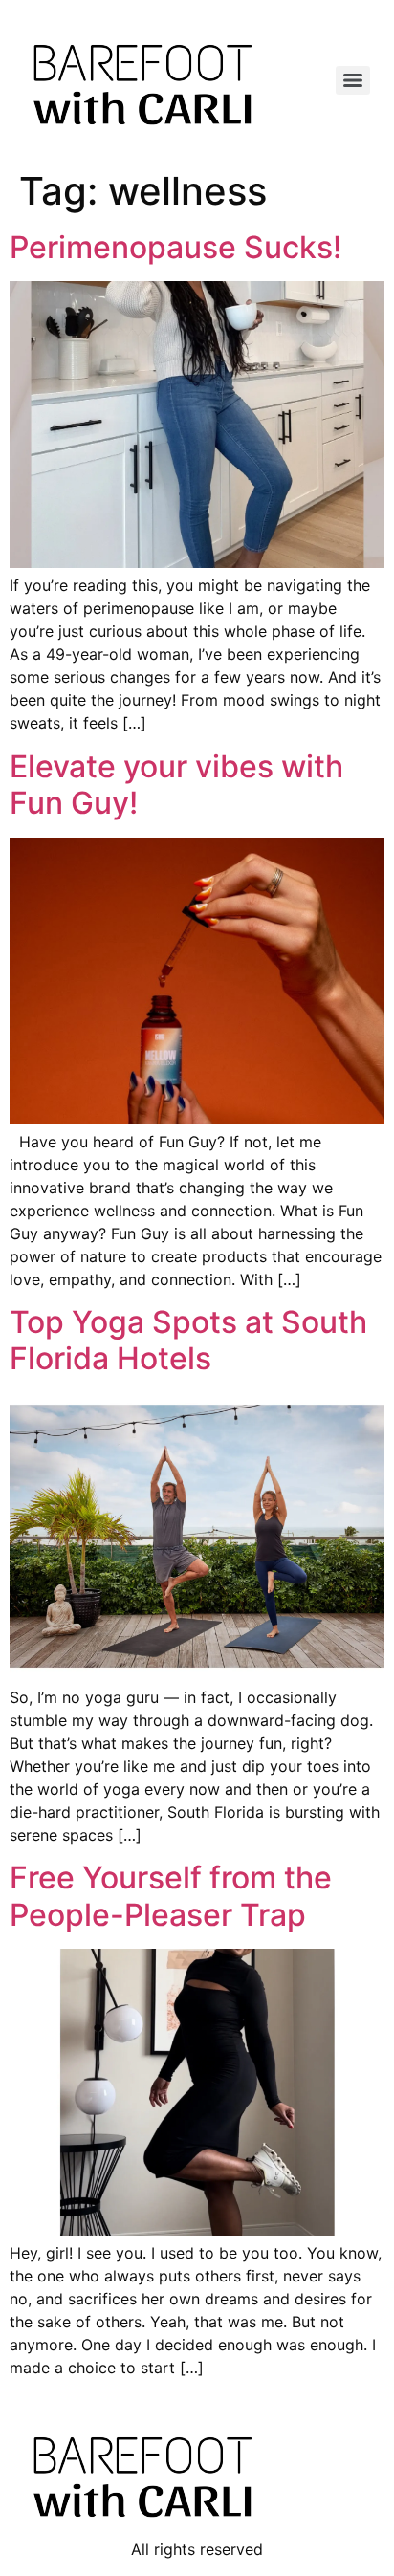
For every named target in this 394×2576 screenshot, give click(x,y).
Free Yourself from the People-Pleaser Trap (171, 1896)
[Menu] (353, 80)
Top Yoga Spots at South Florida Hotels (188, 1340)
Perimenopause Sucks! (175, 247)
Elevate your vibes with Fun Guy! (176, 785)
